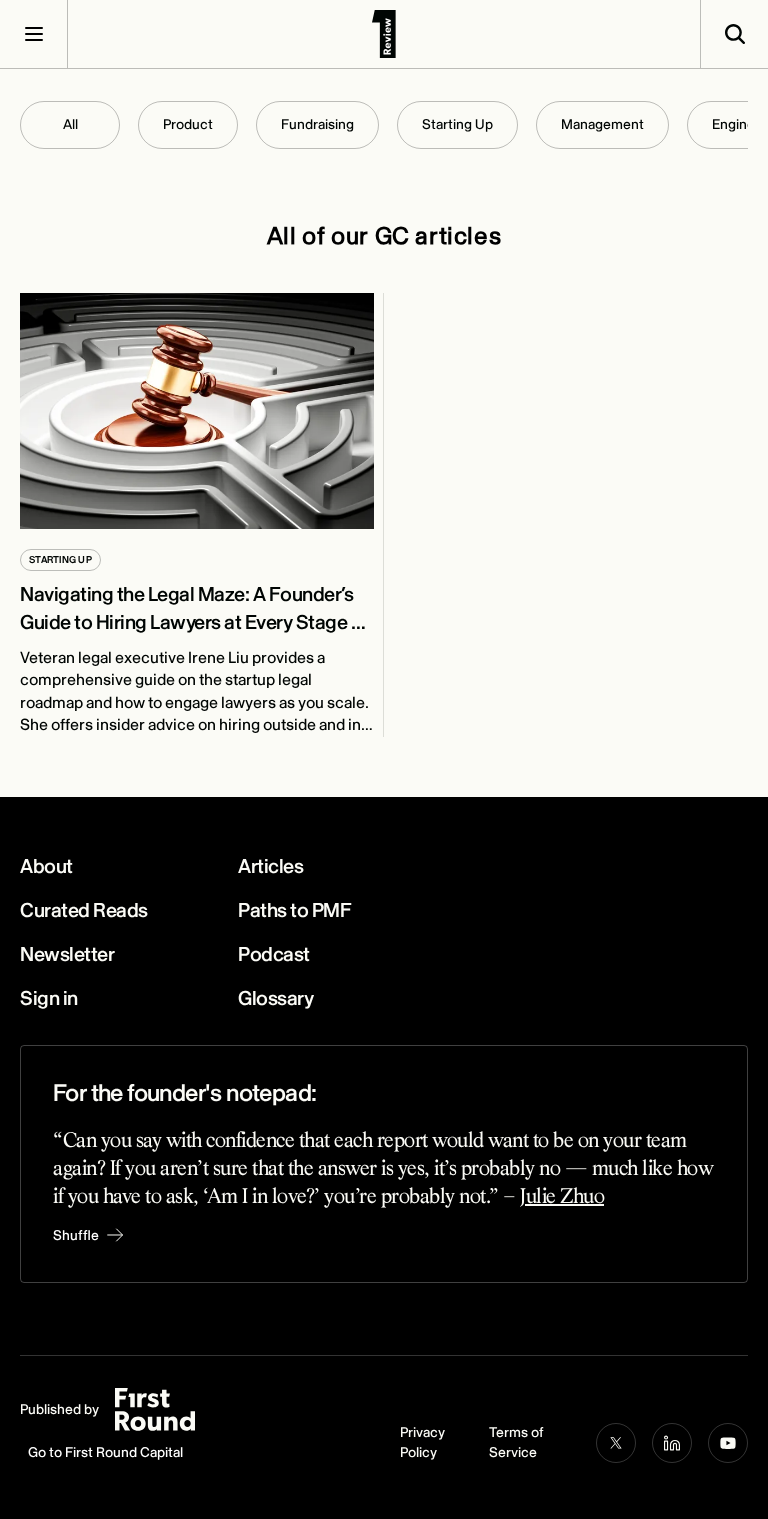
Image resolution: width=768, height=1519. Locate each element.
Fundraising (317, 124)
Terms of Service (516, 1442)
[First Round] (384, 34)
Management (602, 124)
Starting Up (457, 124)
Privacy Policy (422, 1442)
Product (188, 124)
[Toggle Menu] (34, 34)
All (70, 124)
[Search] (734, 34)
